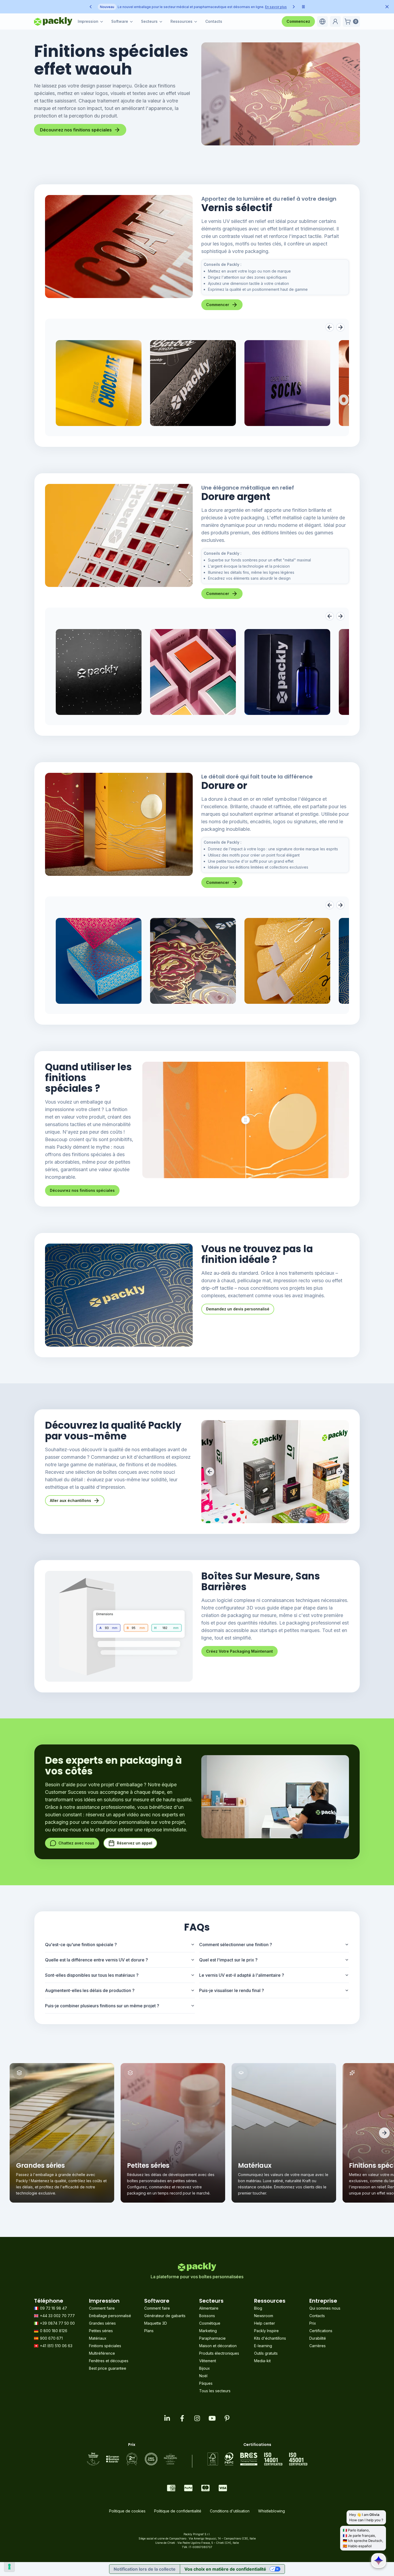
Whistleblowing (272, 2511)
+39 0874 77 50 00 (57, 2323)
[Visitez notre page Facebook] (182, 2418)
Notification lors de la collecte (145, 2569)
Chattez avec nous (76, 1843)
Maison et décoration (218, 2346)
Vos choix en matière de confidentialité (225, 2569)
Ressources (181, 21)
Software (120, 21)
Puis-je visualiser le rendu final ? (232, 1990)
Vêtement (208, 2361)
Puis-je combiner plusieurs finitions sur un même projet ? (102, 2006)
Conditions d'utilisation (230, 2511)
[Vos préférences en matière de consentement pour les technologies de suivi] (9, 2567)
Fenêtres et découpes (109, 2361)
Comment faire (102, 2308)
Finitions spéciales (105, 2346)
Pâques (206, 2383)
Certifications (321, 2331)
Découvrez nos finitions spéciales (76, 130)
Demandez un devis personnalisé (238, 1309)
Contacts (214, 21)
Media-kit (262, 2361)
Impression (88, 21)
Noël (203, 2376)
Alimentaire (209, 2308)
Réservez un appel (135, 1843)
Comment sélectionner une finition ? (236, 1945)
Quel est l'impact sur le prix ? (228, 1960)
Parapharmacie (212, 2338)
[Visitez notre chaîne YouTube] (212, 2418)
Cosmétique (210, 2323)
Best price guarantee (108, 2368)
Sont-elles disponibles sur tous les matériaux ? (92, 1975)
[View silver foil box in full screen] (99, 672)
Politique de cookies (127, 2511)
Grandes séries (102, 2323)
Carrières (317, 2346)
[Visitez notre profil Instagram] (197, 2418)
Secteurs (149, 21)
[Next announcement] (294, 7)
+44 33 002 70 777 (57, 2316)
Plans (149, 2331)
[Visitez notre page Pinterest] (227, 2418)
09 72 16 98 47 (53, 2308)
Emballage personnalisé (110, 2316)
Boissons (207, 2316)
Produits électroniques (219, 2353)
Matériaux (98, 2338)
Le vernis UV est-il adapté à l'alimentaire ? (242, 1975)
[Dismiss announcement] (387, 7)
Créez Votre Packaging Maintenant (239, 1651)
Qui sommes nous (325, 2308)
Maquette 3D (156, 2323)
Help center (265, 2323)
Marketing (208, 2331)
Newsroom (264, 2316)
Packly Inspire (266, 2331)
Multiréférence (102, 2353)
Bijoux (205, 2368)
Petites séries (101, 2331)
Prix (313, 2323)
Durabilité (318, 2338)
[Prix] (132, 2459)
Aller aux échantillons (70, 1500)
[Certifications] (257, 2459)
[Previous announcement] (91, 7)
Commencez (298, 21)
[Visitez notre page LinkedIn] (167, 2418)
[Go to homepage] (53, 21)
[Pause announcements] (303, 7)
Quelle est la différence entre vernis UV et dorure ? (96, 1960)
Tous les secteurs (215, 2391)
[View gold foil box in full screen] (99, 961)
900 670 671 (51, 2338)
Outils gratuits (266, 2353)
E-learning (263, 2346)
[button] (322, 21)
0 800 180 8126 (54, 2331)
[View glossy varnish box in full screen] (99, 383)
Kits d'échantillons (270, 2338)
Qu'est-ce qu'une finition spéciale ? (81, 1945)
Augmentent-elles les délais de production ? (90, 1990)
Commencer (218, 305)
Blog (258, 2308)
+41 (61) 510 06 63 (56, 2346)
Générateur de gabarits (165, 2316)
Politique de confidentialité (178, 2511)
